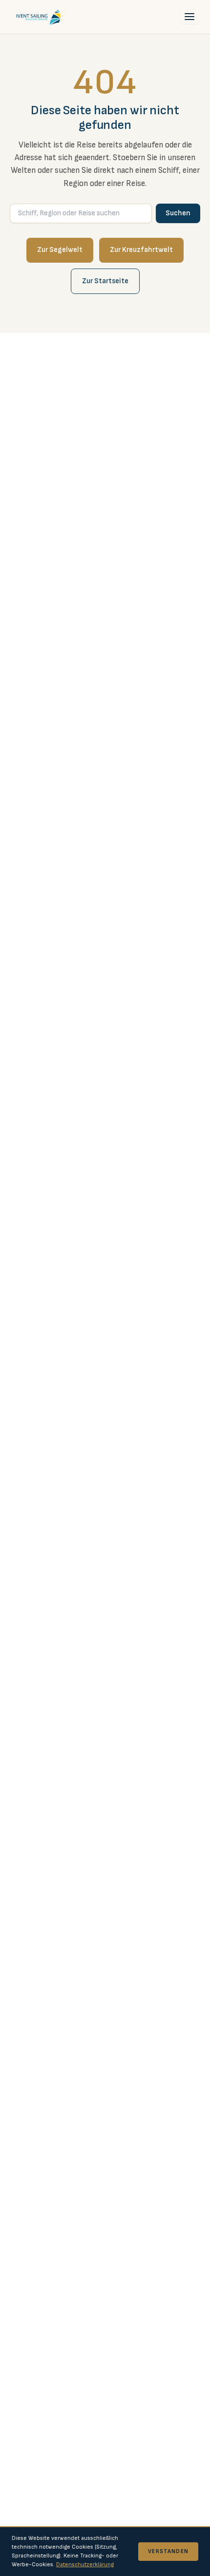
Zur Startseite (105, 281)
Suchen (178, 213)
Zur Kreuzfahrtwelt (141, 250)
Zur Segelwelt (60, 250)
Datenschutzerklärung (85, 2565)
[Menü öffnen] (189, 17)
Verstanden (168, 2551)
